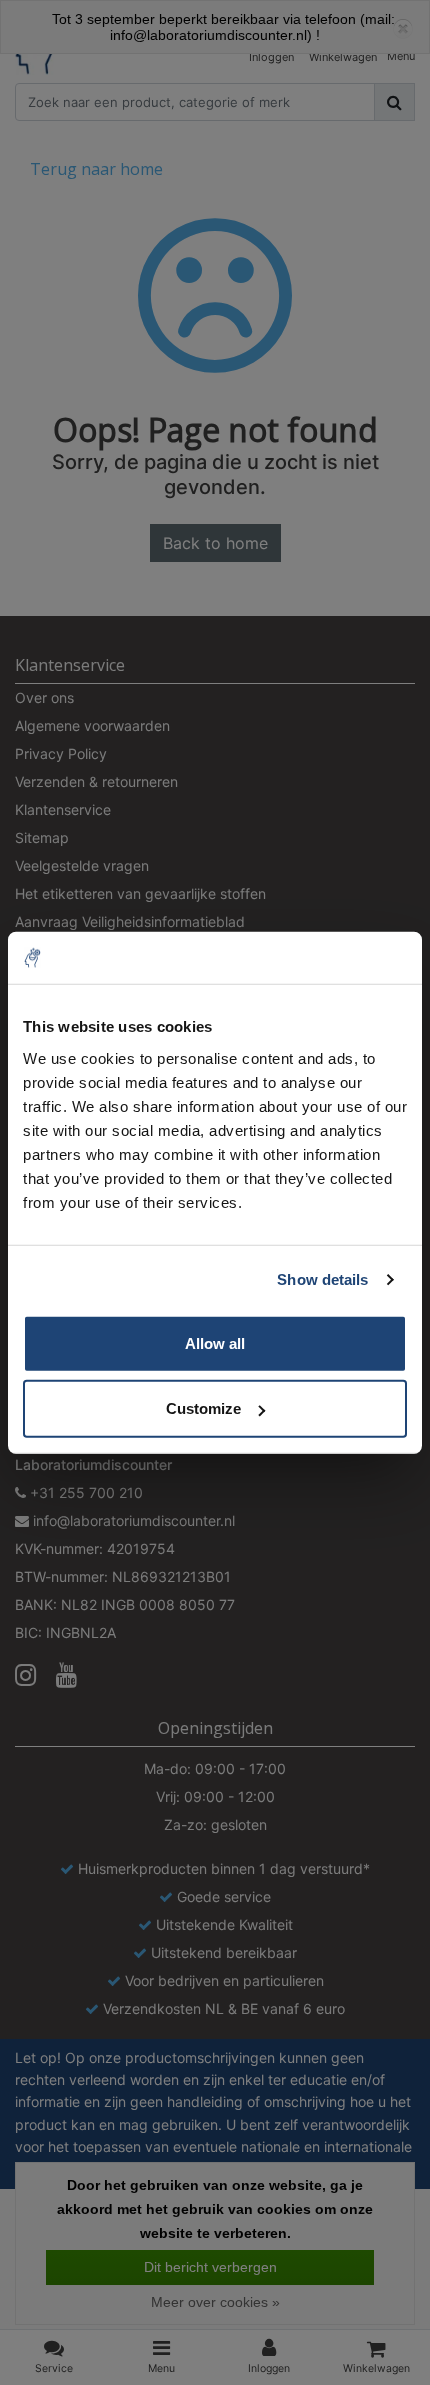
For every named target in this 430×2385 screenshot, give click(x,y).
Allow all (215, 1342)
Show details (322, 1279)
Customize (203, 1408)
